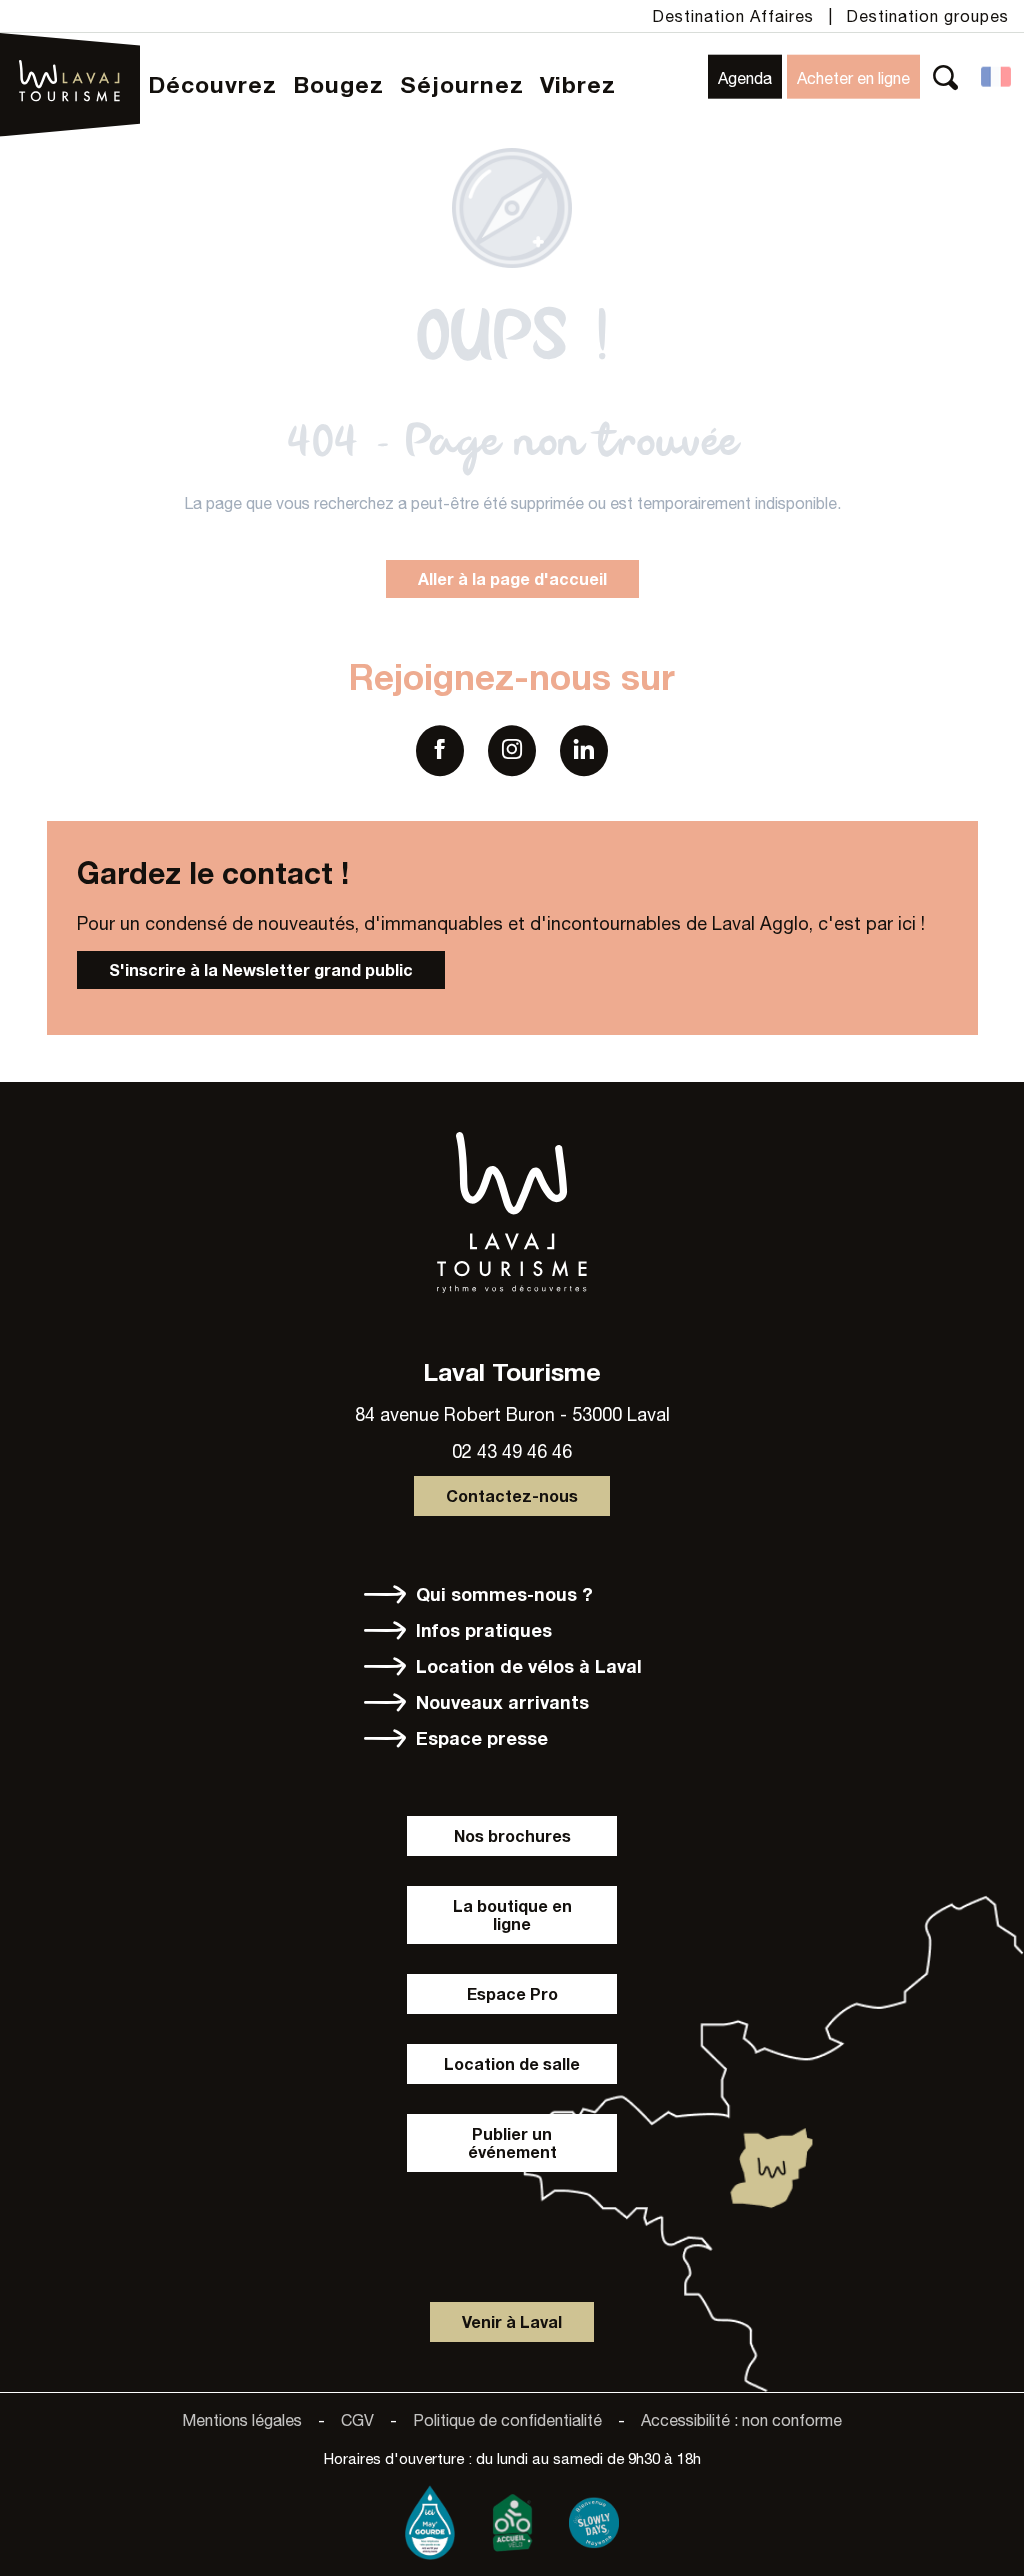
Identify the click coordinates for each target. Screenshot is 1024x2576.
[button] (945, 76)
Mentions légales (242, 2420)
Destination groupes (927, 16)
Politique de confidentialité (507, 2420)
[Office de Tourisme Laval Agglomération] (70, 53)
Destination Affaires (733, 16)
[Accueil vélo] (512, 2518)
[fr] (997, 77)
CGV (357, 2420)
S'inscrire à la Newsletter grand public (261, 969)
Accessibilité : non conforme (741, 2420)
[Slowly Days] (594, 2518)
